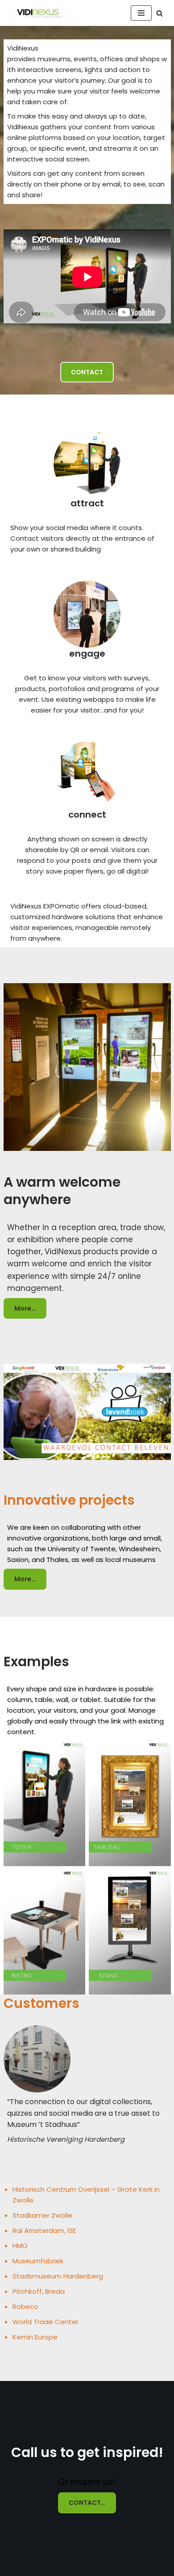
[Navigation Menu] (141, 13)
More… (25, 1308)
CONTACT (87, 372)
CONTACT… (87, 2503)
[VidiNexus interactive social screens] (41, 13)
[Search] (159, 13)
